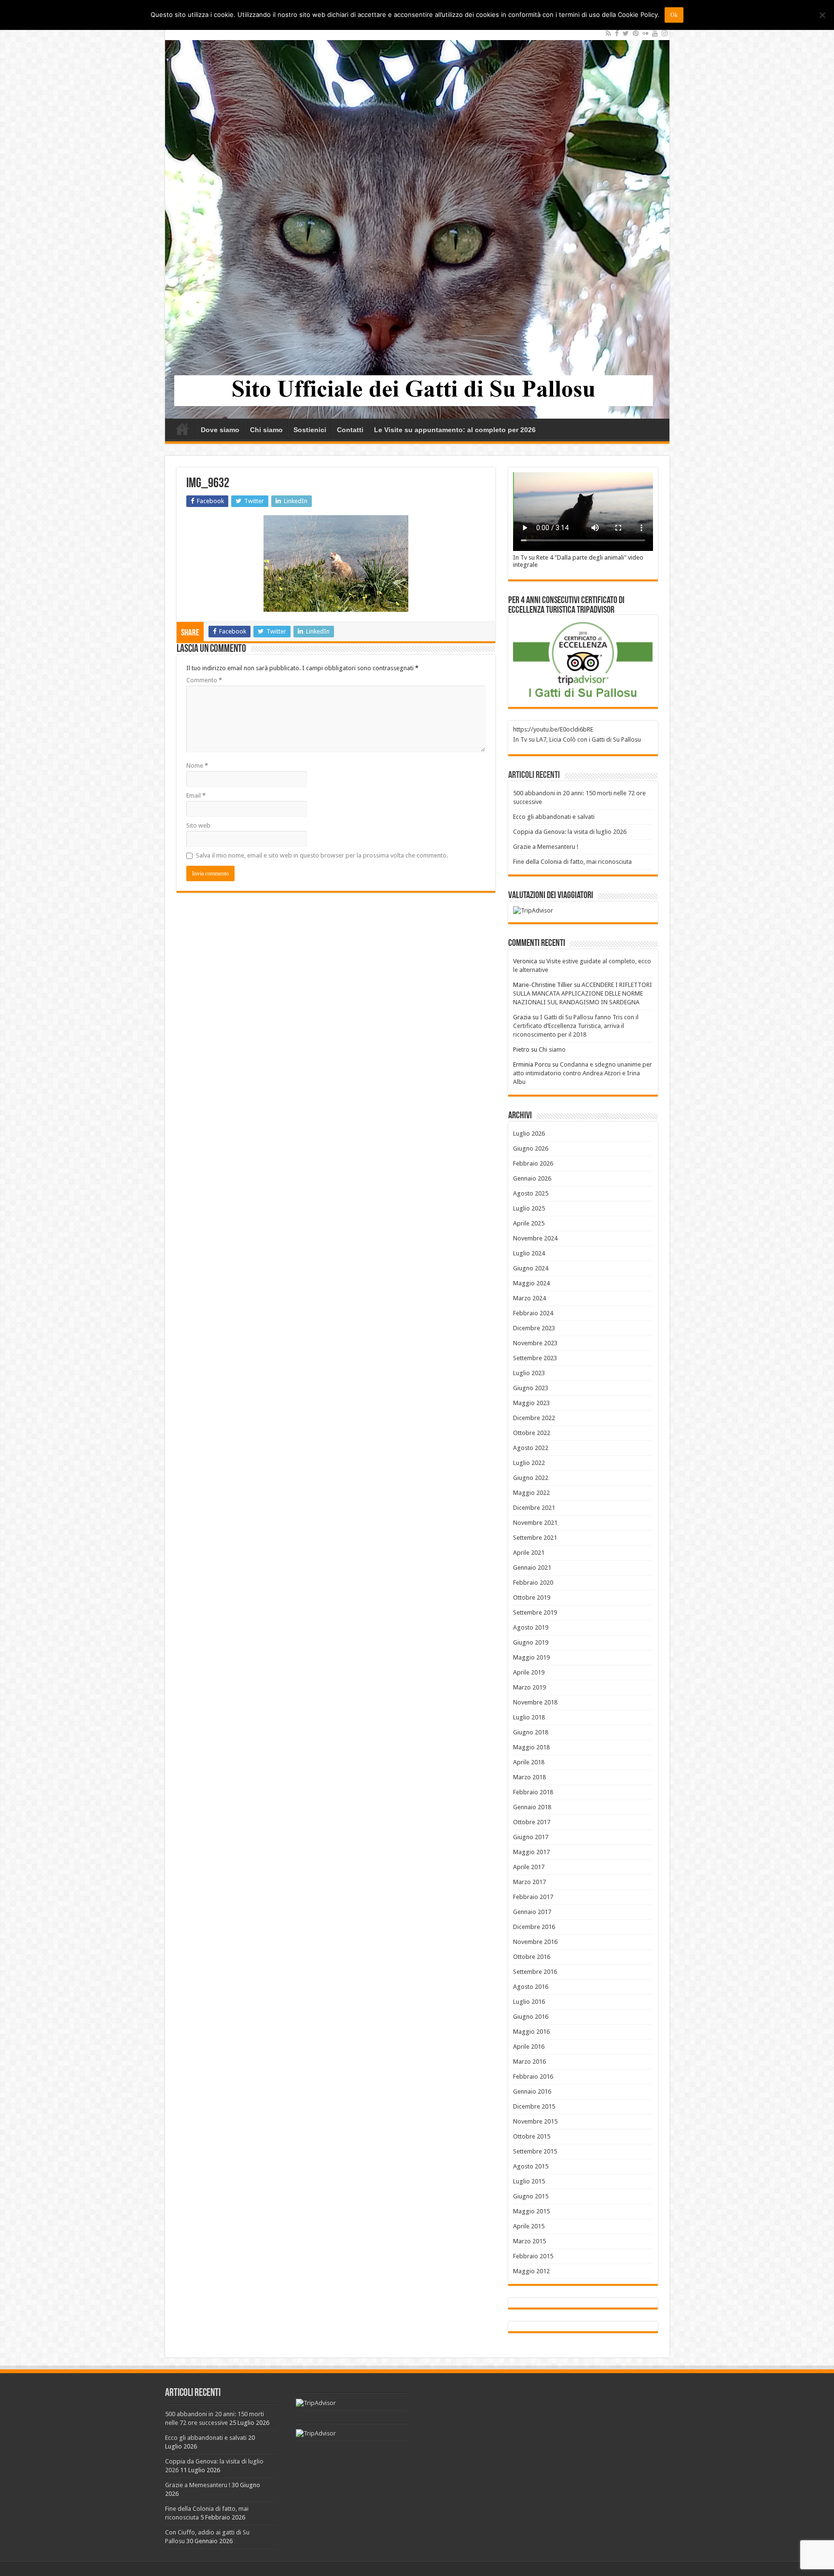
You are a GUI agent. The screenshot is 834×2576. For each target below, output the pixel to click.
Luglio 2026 (529, 1133)
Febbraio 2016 (533, 2076)
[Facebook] (617, 33)
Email (196, 795)
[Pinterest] (636, 33)
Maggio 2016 (531, 2032)
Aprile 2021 (529, 1553)
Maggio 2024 (531, 1283)
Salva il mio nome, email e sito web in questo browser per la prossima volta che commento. (322, 855)
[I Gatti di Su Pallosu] (417, 222)
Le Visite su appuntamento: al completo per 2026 (455, 430)
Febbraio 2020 (533, 1583)
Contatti (350, 430)
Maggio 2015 (531, 2211)
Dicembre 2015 (534, 2106)
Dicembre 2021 (534, 1508)
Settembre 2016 (535, 1972)
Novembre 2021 (535, 1523)
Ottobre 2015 (532, 2136)
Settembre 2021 (535, 1538)
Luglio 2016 (529, 2002)
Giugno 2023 (531, 1388)
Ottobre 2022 (532, 1433)
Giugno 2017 (531, 1837)
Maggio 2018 (531, 1747)
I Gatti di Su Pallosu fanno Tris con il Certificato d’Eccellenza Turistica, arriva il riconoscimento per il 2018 (576, 1026)
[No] (822, 15)
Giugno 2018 (531, 1732)
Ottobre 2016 (532, 1957)
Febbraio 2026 (533, 1163)
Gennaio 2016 (532, 2091)
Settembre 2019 (535, 1612)
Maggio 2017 (531, 1852)
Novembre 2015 (535, 2121)
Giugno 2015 (531, 2196)
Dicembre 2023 (534, 1328)
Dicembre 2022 (534, 1418)
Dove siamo (220, 430)
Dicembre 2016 (534, 1927)
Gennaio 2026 (532, 1178)
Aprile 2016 (529, 2047)
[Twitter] (626, 33)
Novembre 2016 (535, 1942)
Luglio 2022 (529, 1463)
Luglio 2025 (529, 1208)
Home (182, 429)
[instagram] (665, 33)
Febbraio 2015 (533, 2256)
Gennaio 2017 (532, 1912)
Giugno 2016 (531, 2017)
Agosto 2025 (531, 1193)
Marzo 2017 (529, 1882)
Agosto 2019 (531, 1627)
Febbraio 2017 (533, 1897)
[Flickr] (645, 33)
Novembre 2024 (535, 1238)
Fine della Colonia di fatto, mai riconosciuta (572, 862)
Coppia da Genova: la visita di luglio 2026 (570, 832)
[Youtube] (655, 33)
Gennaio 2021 (532, 1568)
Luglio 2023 (529, 1373)
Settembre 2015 (535, 2151)
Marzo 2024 (529, 1298)
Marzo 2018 (529, 1777)
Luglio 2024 (529, 1253)
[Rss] (608, 33)
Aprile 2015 (529, 2226)
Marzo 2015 (529, 2241)
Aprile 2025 (529, 1223)
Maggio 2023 (531, 1403)
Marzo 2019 (529, 1687)
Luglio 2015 (529, 2181)
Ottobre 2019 (532, 1598)
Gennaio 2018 (532, 1807)
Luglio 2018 (529, 1717)
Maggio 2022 (531, 1493)
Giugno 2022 (531, 1478)
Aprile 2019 (529, 1672)
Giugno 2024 (531, 1268)
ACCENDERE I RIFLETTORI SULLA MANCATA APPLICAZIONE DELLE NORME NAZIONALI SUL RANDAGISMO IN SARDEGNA (583, 993)
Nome (197, 766)
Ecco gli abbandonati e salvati (554, 817)
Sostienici (310, 430)
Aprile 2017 (529, 1867)
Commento (204, 680)
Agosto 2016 (531, 1987)
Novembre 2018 (535, 1702)
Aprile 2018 (529, 1762)
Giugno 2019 (531, 1642)
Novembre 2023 (535, 1343)
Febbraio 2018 (533, 1792)
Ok (674, 15)
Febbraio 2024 (533, 1313)
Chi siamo (266, 430)
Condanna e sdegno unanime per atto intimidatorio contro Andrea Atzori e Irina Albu (583, 1073)
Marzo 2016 (529, 2062)
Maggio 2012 (531, 2271)
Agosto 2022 (531, 1448)
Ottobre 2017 (532, 1822)
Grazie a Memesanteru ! (546, 847)
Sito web (198, 825)
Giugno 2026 (531, 1148)
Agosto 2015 (531, 2166)
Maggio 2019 (531, 1657)
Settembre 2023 (535, 1358)
